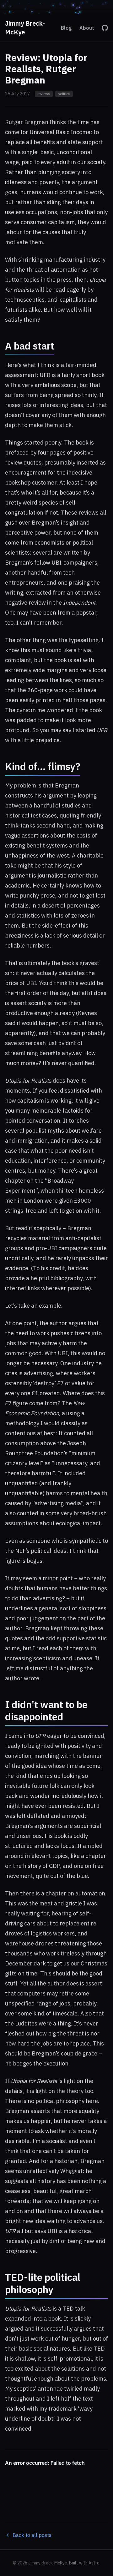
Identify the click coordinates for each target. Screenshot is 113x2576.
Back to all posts (32, 2535)
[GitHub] (105, 28)
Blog (66, 28)
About (87, 28)
